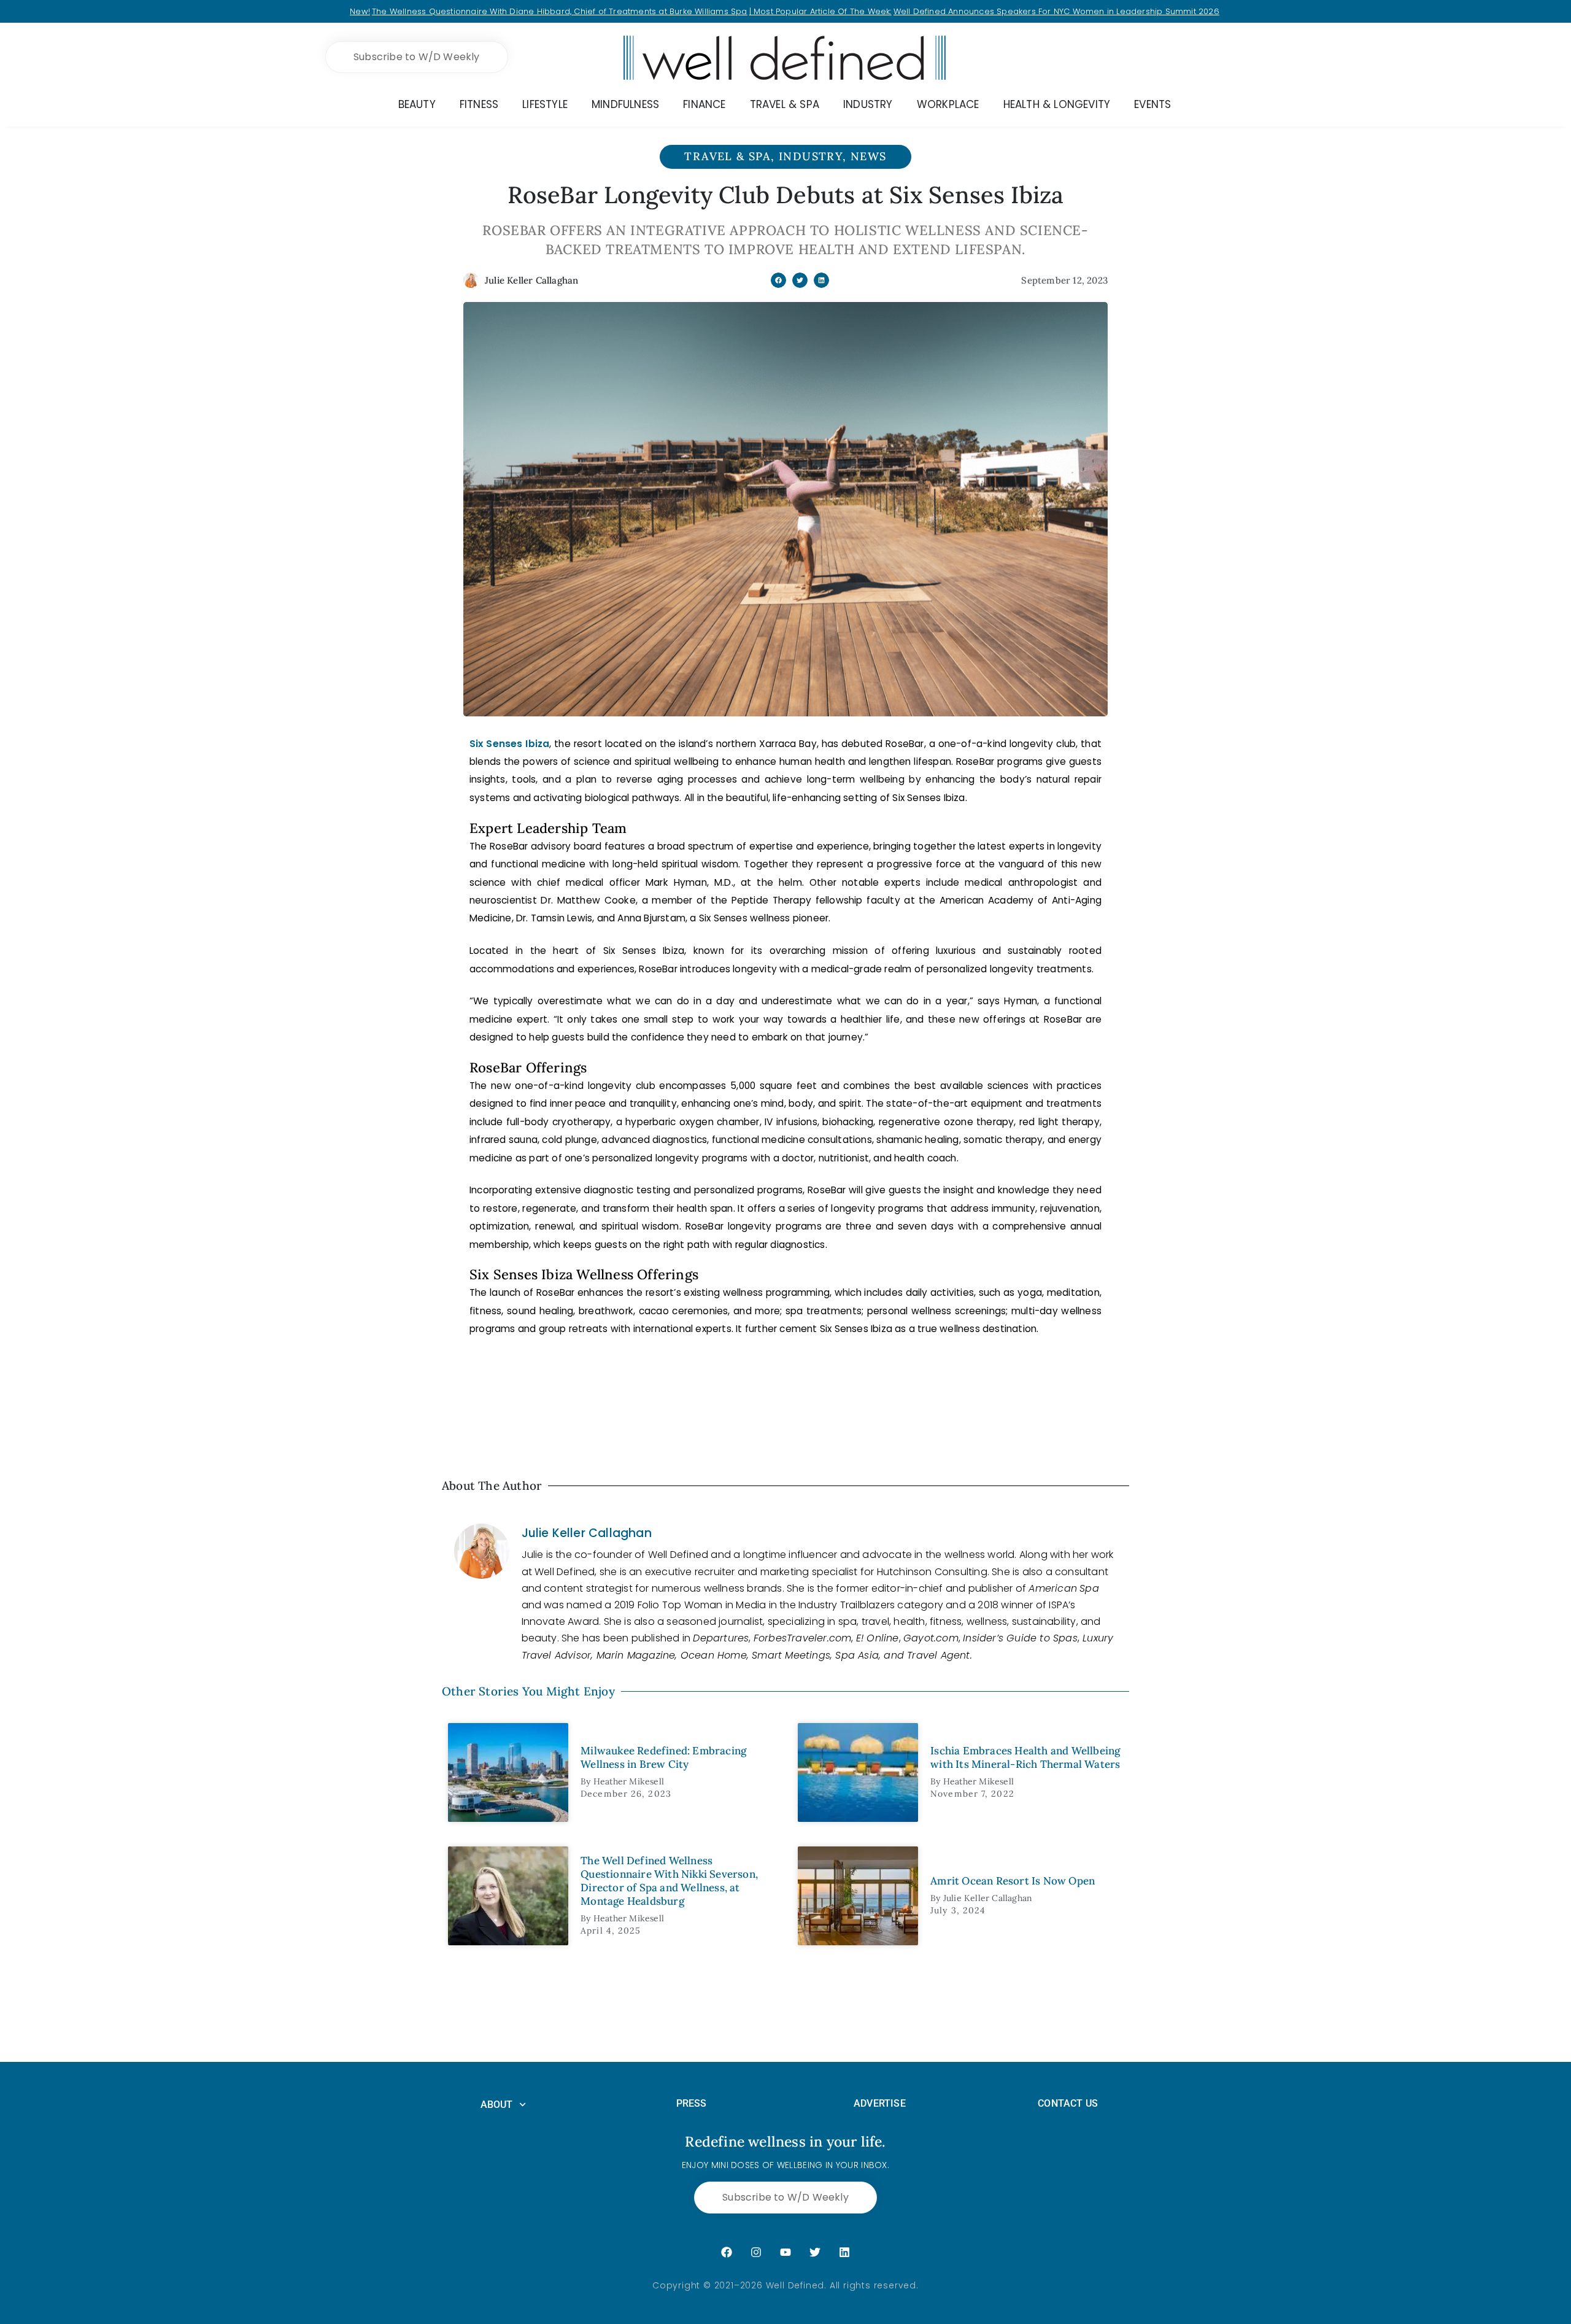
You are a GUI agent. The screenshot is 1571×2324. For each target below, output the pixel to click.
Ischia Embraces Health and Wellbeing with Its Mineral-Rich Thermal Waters (1025, 1757)
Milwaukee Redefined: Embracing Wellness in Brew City (663, 1757)
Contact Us (1068, 2103)
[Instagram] (756, 2252)
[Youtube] (785, 2252)
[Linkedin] (844, 2252)
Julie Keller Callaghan (587, 1533)
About (497, 2105)
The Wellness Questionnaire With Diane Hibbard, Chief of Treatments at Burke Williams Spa (560, 11)
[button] (778, 280)
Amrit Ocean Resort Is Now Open (1013, 1881)
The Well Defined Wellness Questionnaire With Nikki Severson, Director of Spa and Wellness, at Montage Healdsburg (669, 1881)
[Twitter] (815, 2252)
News (869, 156)
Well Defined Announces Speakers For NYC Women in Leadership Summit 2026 (1056, 11)
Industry (811, 156)
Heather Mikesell (629, 1781)
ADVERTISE (880, 2103)
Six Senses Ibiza (509, 744)
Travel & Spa (728, 156)
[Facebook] (727, 2252)
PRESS (692, 2103)
